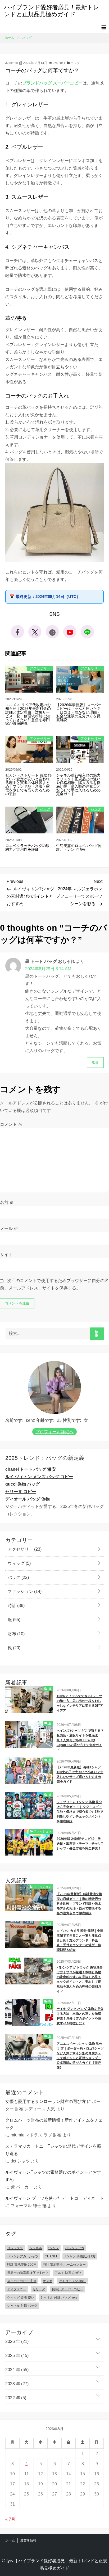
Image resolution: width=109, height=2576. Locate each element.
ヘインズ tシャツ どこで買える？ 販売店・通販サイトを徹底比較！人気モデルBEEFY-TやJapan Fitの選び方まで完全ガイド (80, 1740)
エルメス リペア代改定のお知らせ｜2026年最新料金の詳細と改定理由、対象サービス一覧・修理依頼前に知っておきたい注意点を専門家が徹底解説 (28, 714)
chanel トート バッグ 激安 (31, 1469)
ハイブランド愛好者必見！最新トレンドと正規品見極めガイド (52, 11)
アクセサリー (40, 668)
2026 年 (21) (17, 2341)
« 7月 (10, 2519)
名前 (7, 1202)
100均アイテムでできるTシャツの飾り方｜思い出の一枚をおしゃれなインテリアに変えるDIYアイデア (80, 1703)
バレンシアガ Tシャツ (23, 2256)
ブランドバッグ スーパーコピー (52, 83)
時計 (16, 1606)
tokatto (13, 63)
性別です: (72, 1420)
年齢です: (45, 1420)
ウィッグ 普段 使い (21, 2297)
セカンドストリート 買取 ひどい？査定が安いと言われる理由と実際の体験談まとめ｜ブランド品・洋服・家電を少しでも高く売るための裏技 (29, 785)
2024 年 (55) (17, 2370)
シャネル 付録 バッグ (22, 2306)
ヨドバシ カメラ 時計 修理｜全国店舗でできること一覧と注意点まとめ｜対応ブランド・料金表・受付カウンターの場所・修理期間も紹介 (80, 1940)
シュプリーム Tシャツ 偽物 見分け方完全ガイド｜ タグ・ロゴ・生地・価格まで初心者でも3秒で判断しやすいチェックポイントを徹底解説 (80, 1812)
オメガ (48, 2281)
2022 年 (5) (16, 2398)
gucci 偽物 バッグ (22, 1484)
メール (9, 1228)
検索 (97, 1334)
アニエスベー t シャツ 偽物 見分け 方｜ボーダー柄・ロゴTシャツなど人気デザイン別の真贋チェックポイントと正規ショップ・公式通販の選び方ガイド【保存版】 (80, 2056)
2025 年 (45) (17, 2356)
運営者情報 (28, 2540)
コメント (11, 1124)
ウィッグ (19, 1563)
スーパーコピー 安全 (22, 2281)
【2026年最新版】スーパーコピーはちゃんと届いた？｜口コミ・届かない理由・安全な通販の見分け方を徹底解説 (79, 712)
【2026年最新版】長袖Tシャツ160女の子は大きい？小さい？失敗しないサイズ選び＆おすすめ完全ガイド (80, 1774)
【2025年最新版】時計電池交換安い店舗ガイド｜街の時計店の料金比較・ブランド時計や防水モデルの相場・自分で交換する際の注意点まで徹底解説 (79, 1904)
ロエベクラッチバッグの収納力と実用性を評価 (28, 848)
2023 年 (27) (17, 2384)
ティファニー (17, 2289)
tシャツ (54, 2248)
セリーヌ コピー (21, 1492)
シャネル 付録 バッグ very (59, 2297)
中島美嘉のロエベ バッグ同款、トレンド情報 (79, 848)
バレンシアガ (75, 2248)
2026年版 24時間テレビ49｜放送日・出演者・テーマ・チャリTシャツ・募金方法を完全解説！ (80, 1844)
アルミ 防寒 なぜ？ (68, 2273)
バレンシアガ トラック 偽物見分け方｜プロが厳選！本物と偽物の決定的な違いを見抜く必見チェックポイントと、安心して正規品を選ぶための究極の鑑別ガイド (80, 1979)
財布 (16, 1634)
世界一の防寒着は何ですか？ (28, 2273)
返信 (95, 1062)
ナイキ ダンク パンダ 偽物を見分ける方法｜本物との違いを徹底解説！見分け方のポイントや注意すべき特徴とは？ (80, 2016)
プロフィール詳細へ (54, 1432)
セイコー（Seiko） (72, 2281)
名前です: (14, 1420)
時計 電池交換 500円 (22, 2265)
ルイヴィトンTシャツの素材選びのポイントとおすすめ (53, 2176)
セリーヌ (39, 2289)
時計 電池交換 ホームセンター (64, 2265)
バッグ (75, 63)
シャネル (36, 2248)
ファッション (24, 1591)
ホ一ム (10, 2540)
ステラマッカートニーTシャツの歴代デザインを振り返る (53, 2150)
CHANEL (51, 2256)
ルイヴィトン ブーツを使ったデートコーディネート (54, 2198)
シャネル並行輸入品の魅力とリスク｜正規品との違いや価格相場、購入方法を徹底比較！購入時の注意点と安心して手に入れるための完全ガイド (78, 785)
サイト (6, 1255)
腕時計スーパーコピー (67, 2289)
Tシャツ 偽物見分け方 (80, 2256)
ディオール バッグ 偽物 (28, 1499)
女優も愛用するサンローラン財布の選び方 (46, 2101)
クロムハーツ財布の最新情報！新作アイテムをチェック (54, 2124)
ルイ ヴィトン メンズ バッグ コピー (39, 1477)
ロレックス (15, 2248)
